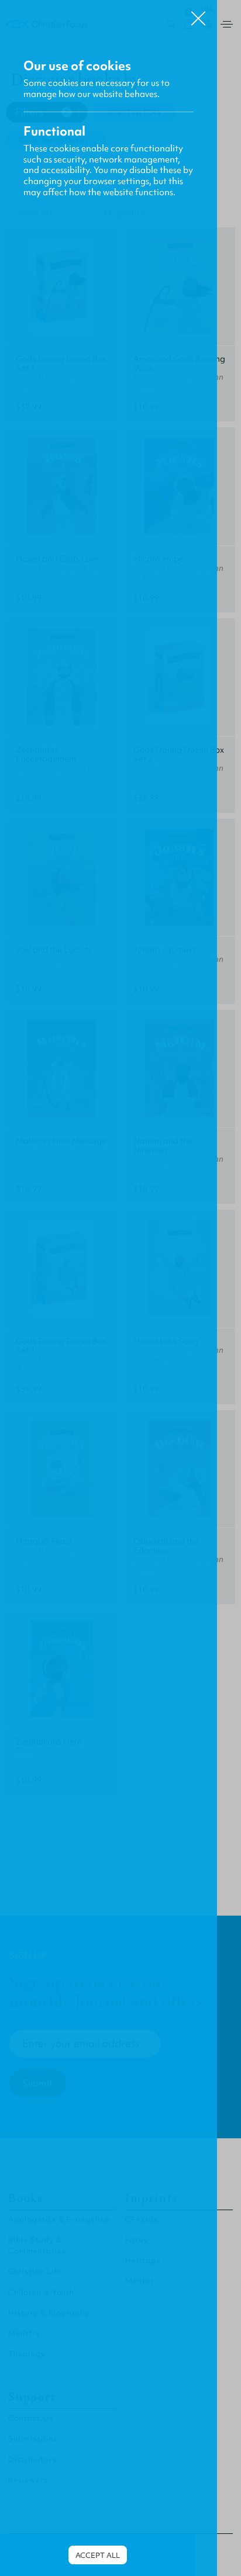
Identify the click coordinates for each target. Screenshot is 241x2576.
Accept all (98, 2555)
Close (198, 14)
